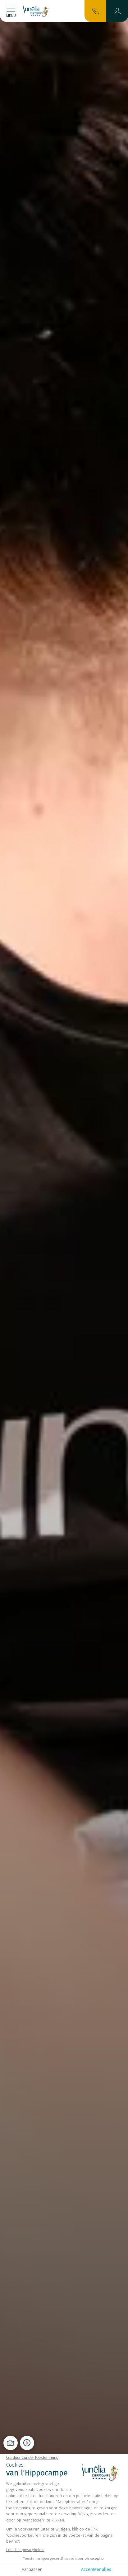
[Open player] (27, 2443)
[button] (117, 11)
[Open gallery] (11, 2443)
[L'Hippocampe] (36, 11)
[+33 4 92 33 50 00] (96, 11)
